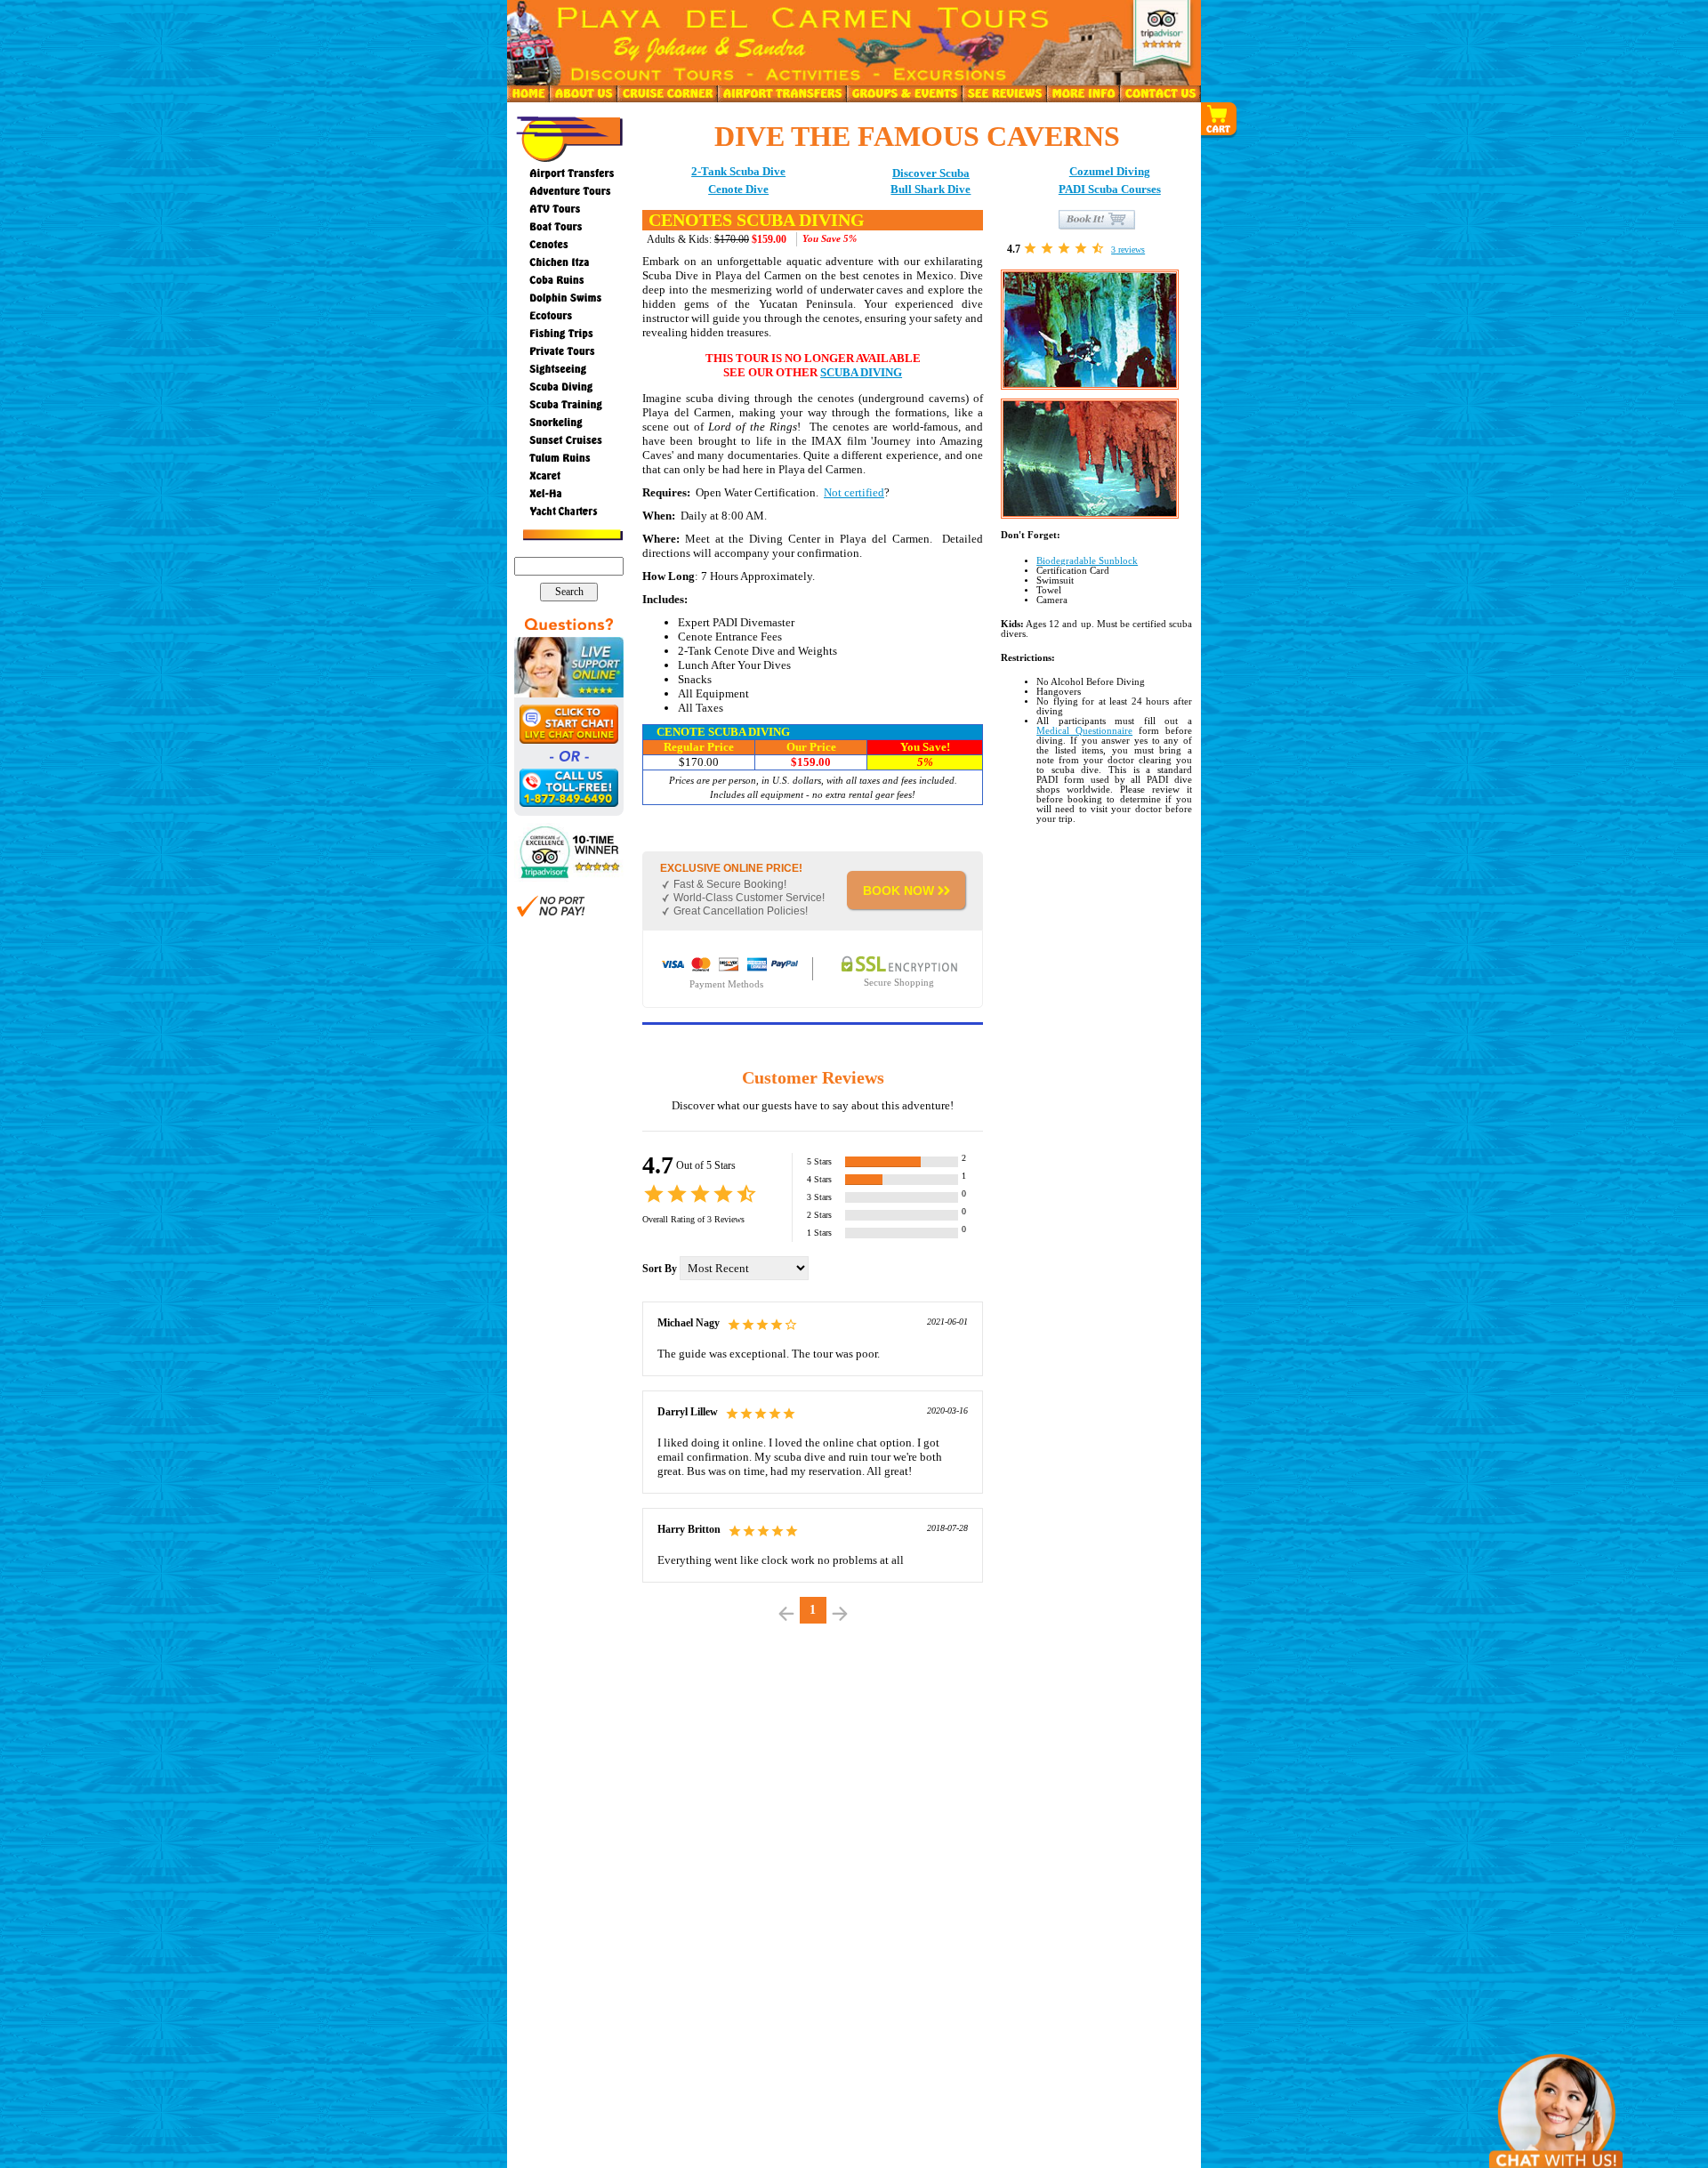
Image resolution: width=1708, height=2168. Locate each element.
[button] (1220, 120)
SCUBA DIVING (861, 372)
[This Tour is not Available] (1097, 218)
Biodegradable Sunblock (1087, 561)
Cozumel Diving (1110, 171)
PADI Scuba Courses (1110, 189)
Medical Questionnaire (1084, 731)
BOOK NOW (898, 891)
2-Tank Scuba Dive (738, 171)
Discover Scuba (931, 173)
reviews (1128, 250)
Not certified (854, 492)
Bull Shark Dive (931, 189)
